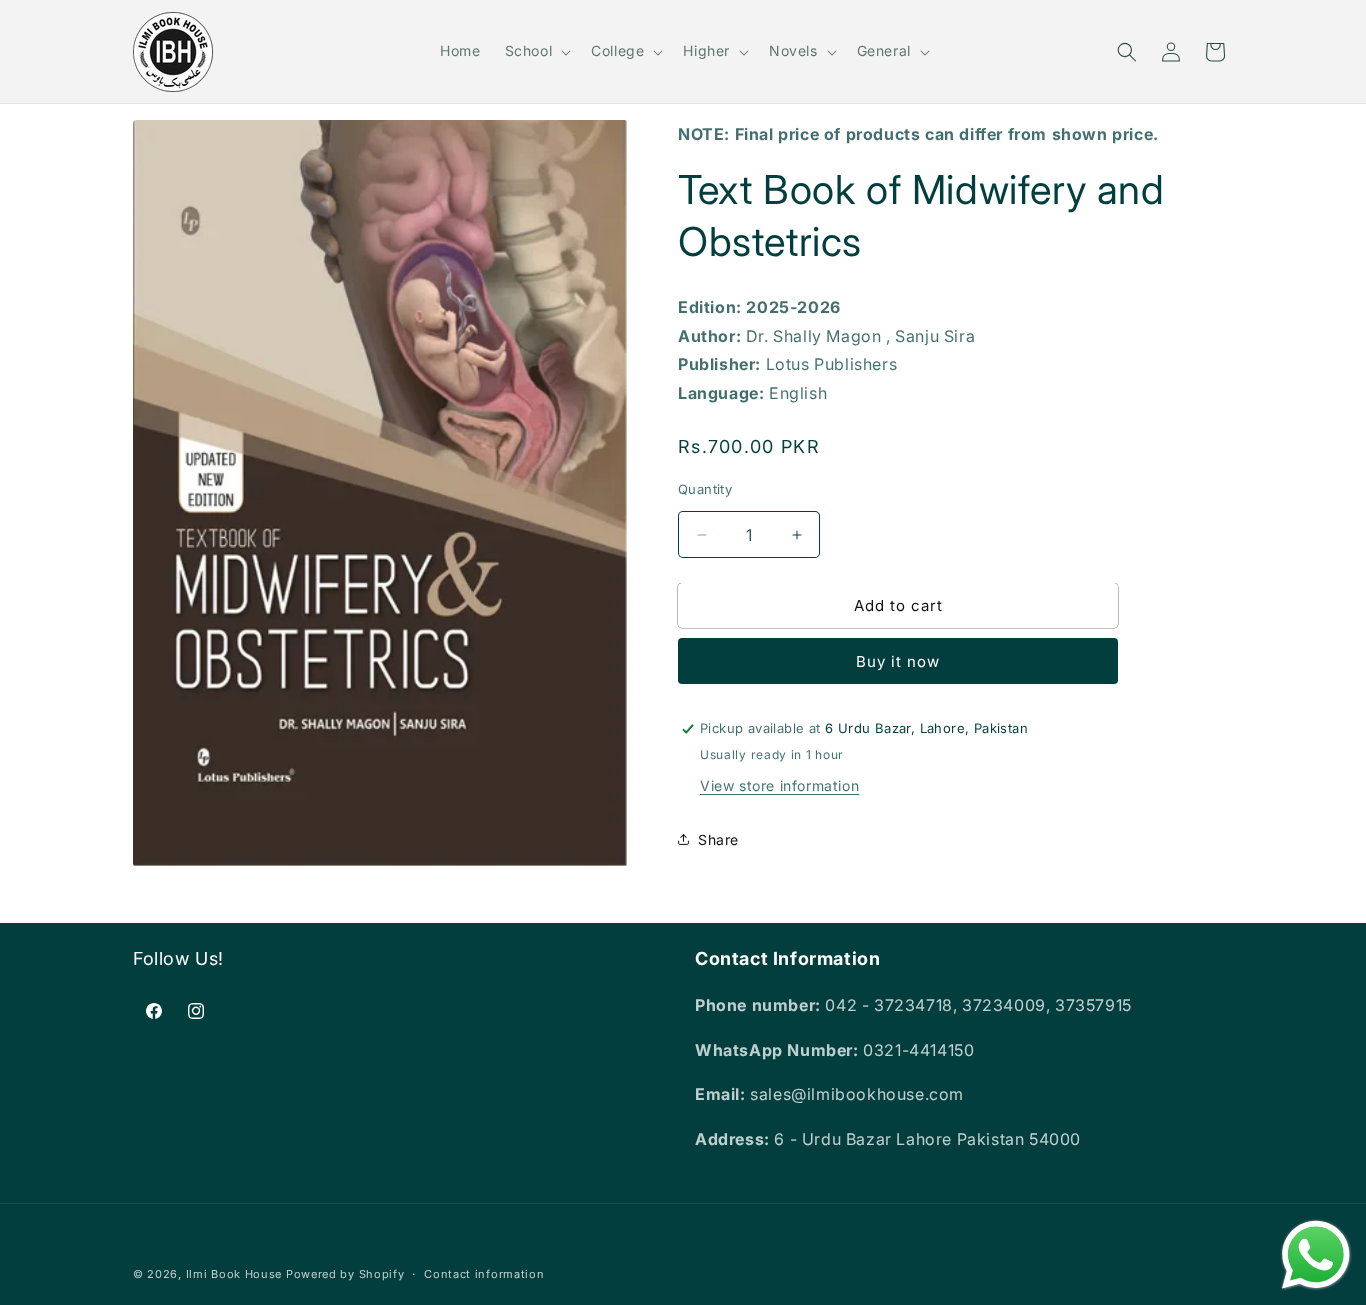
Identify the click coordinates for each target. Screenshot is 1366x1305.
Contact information (484, 1274)
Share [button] (718, 839)
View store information (779, 785)
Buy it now (898, 661)
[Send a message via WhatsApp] (1316, 1255)
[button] (536, 51)
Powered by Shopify (345, 1274)
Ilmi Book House (234, 1274)
